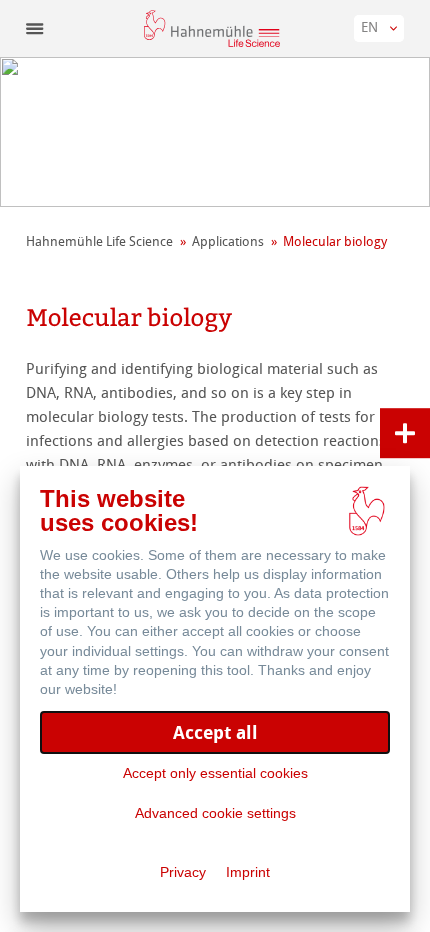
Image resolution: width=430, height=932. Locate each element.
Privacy (183, 872)
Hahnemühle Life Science (99, 241)
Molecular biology (335, 241)
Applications (228, 241)
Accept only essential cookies (215, 773)
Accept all (215, 732)
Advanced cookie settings (215, 813)
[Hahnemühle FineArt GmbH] (212, 28)
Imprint (248, 872)
